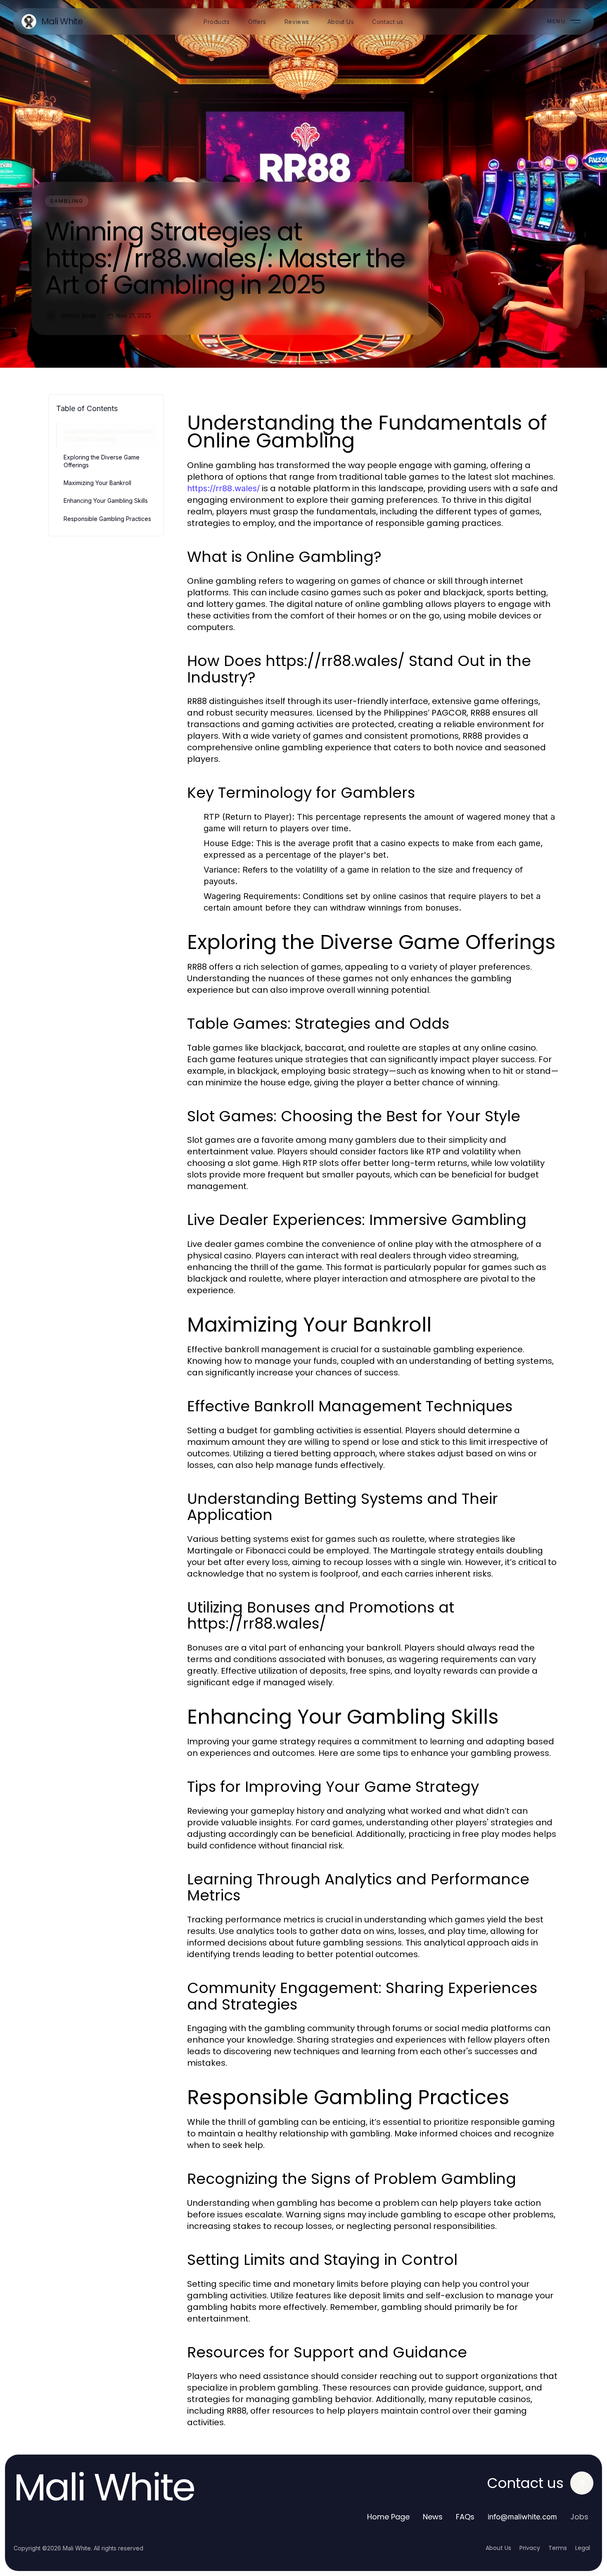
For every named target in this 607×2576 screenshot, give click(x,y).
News (433, 2517)
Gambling (67, 201)
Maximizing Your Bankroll (97, 483)
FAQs (465, 2517)
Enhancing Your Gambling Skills (106, 501)
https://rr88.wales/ (223, 488)
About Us (498, 2548)
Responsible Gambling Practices (107, 519)
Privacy (530, 2548)
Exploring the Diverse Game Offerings (102, 461)
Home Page (388, 2517)
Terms (558, 2548)
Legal (583, 2548)
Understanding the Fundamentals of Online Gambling (108, 435)
